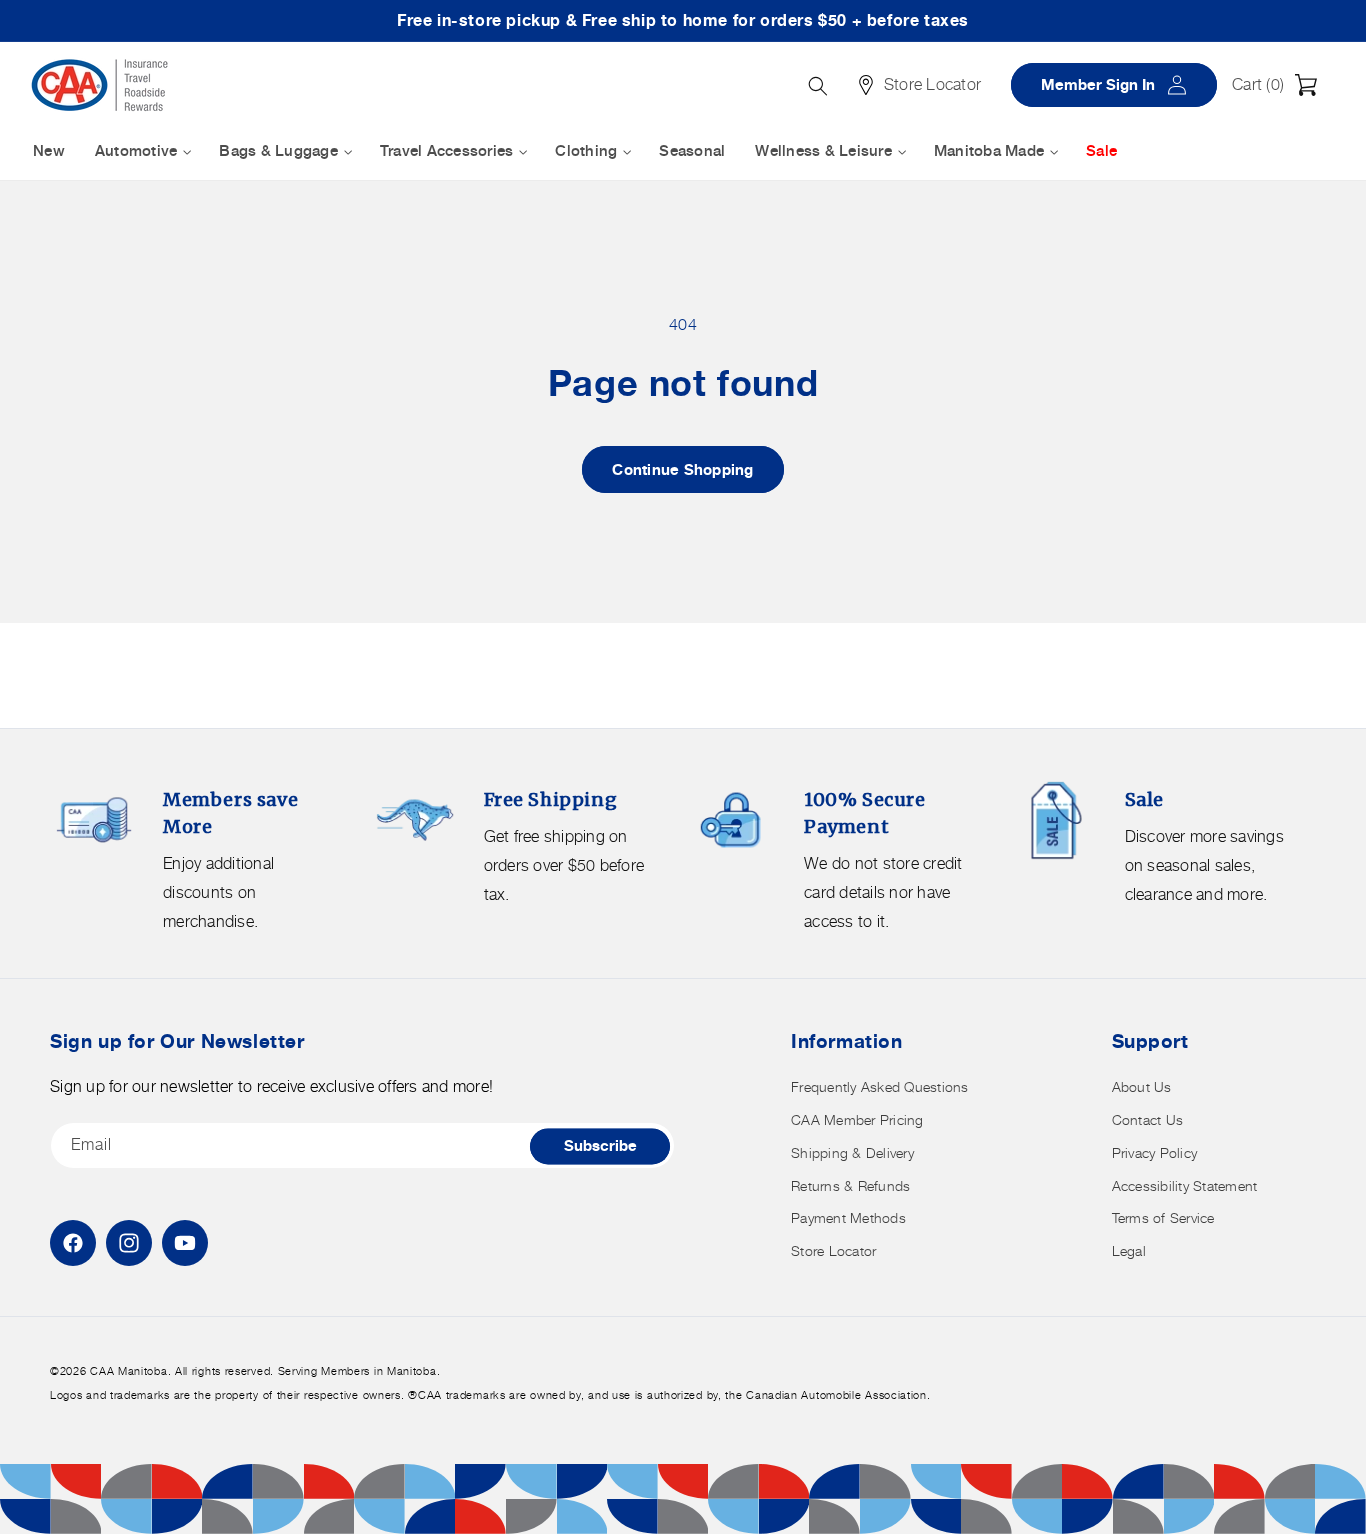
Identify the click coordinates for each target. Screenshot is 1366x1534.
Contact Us (1148, 1119)
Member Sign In (1121, 84)
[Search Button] (818, 86)
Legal (1129, 1250)
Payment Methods (848, 1217)
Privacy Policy (1155, 1152)
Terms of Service (1163, 1217)
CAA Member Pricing (857, 1119)
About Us (1142, 1086)
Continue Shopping (682, 469)
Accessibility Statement (1185, 1185)
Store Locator (833, 1250)
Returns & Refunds (850, 1185)
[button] (1280, 85)
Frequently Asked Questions (880, 1086)
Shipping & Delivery (852, 1152)
